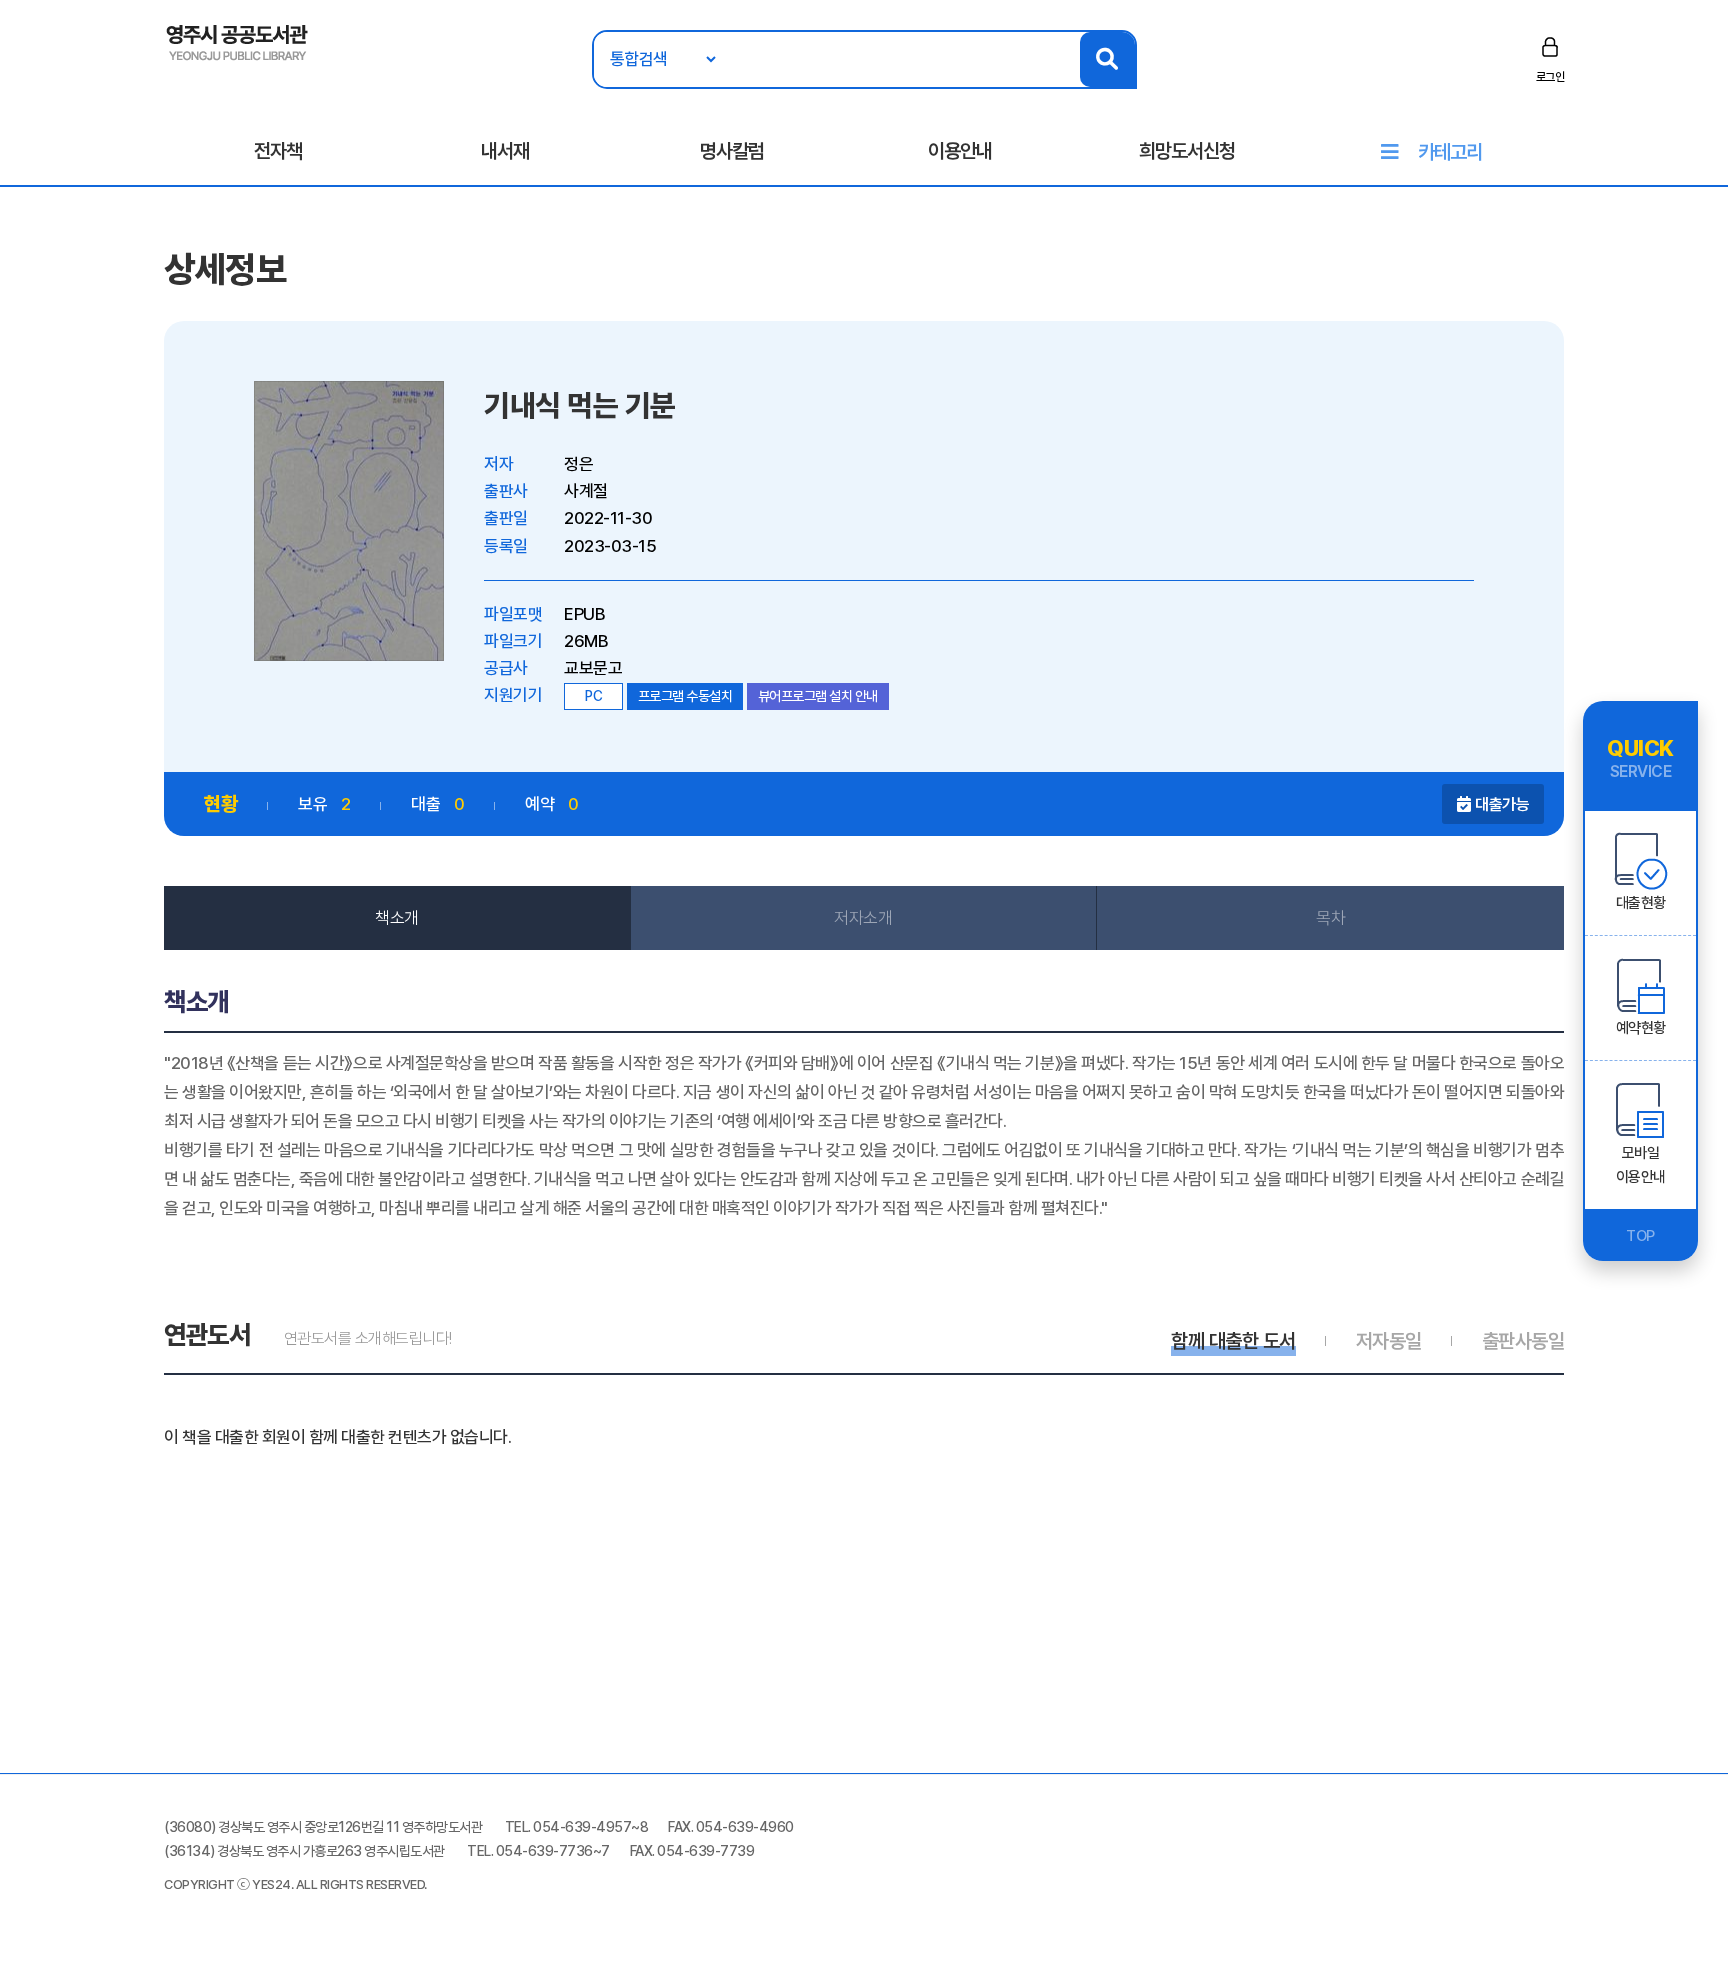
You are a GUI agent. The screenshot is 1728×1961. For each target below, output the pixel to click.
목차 (1330, 918)
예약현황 (1641, 1028)
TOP (1640, 1236)
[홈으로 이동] (237, 41)
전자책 (278, 151)
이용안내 (960, 151)
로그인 (1550, 77)
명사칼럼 (732, 151)
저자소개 (863, 918)
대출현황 (1641, 903)
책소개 (397, 918)
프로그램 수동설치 (685, 696)
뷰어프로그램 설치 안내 (818, 696)
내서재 (505, 151)
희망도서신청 (1187, 151)
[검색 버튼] (1107, 59)
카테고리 (1450, 152)
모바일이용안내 (1641, 1165)
